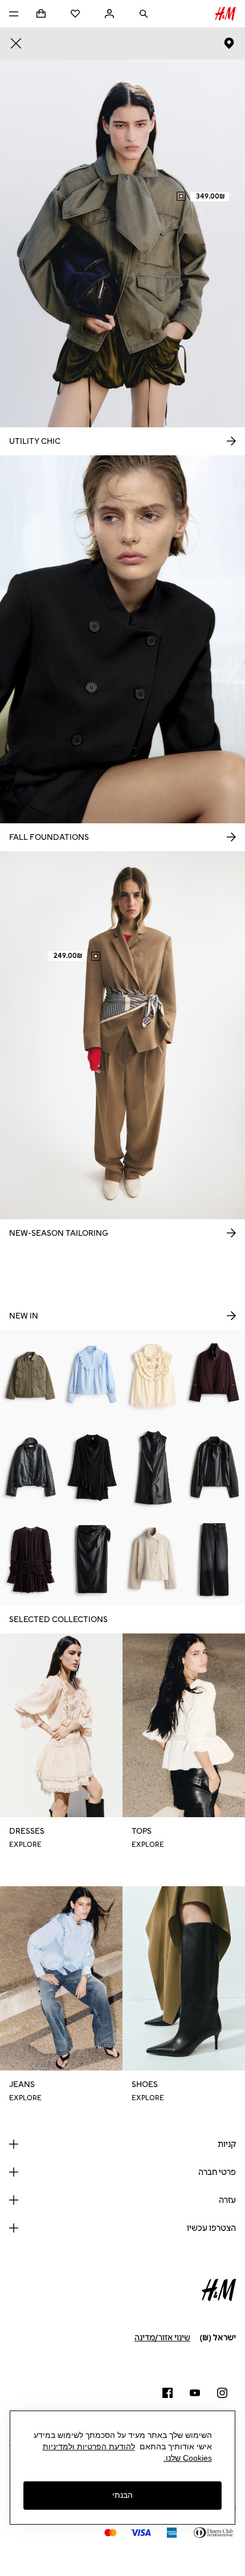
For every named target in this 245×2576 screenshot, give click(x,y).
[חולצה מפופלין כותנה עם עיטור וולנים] (92, 1375)
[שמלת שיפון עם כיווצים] (31, 1560)
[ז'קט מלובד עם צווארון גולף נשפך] (153, 1560)
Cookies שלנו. (188, 2458)
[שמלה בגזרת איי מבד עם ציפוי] (153, 1467)
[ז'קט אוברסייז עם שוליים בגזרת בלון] (31, 1467)
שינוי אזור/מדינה (162, 2338)
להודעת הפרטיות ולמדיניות (89, 2446)
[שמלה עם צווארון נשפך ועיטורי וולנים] (92, 1467)
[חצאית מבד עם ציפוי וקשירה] (92, 1560)
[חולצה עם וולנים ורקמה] (153, 1375)
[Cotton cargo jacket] (31, 1375)
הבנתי (122, 2495)
